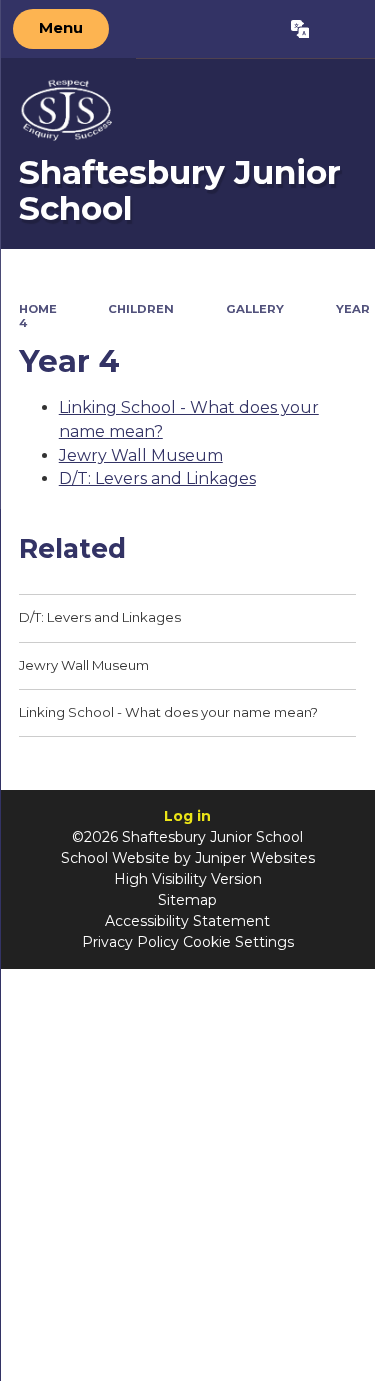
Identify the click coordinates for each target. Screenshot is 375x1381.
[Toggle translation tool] (299, 29)
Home (38, 309)
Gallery (255, 309)
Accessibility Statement (187, 921)
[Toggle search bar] (341, 29)
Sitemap (187, 900)
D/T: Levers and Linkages (157, 478)
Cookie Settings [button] (238, 942)
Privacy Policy (130, 942)
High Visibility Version (188, 879)
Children (141, 309)
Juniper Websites (255, 858)
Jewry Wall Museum (141, 455)
